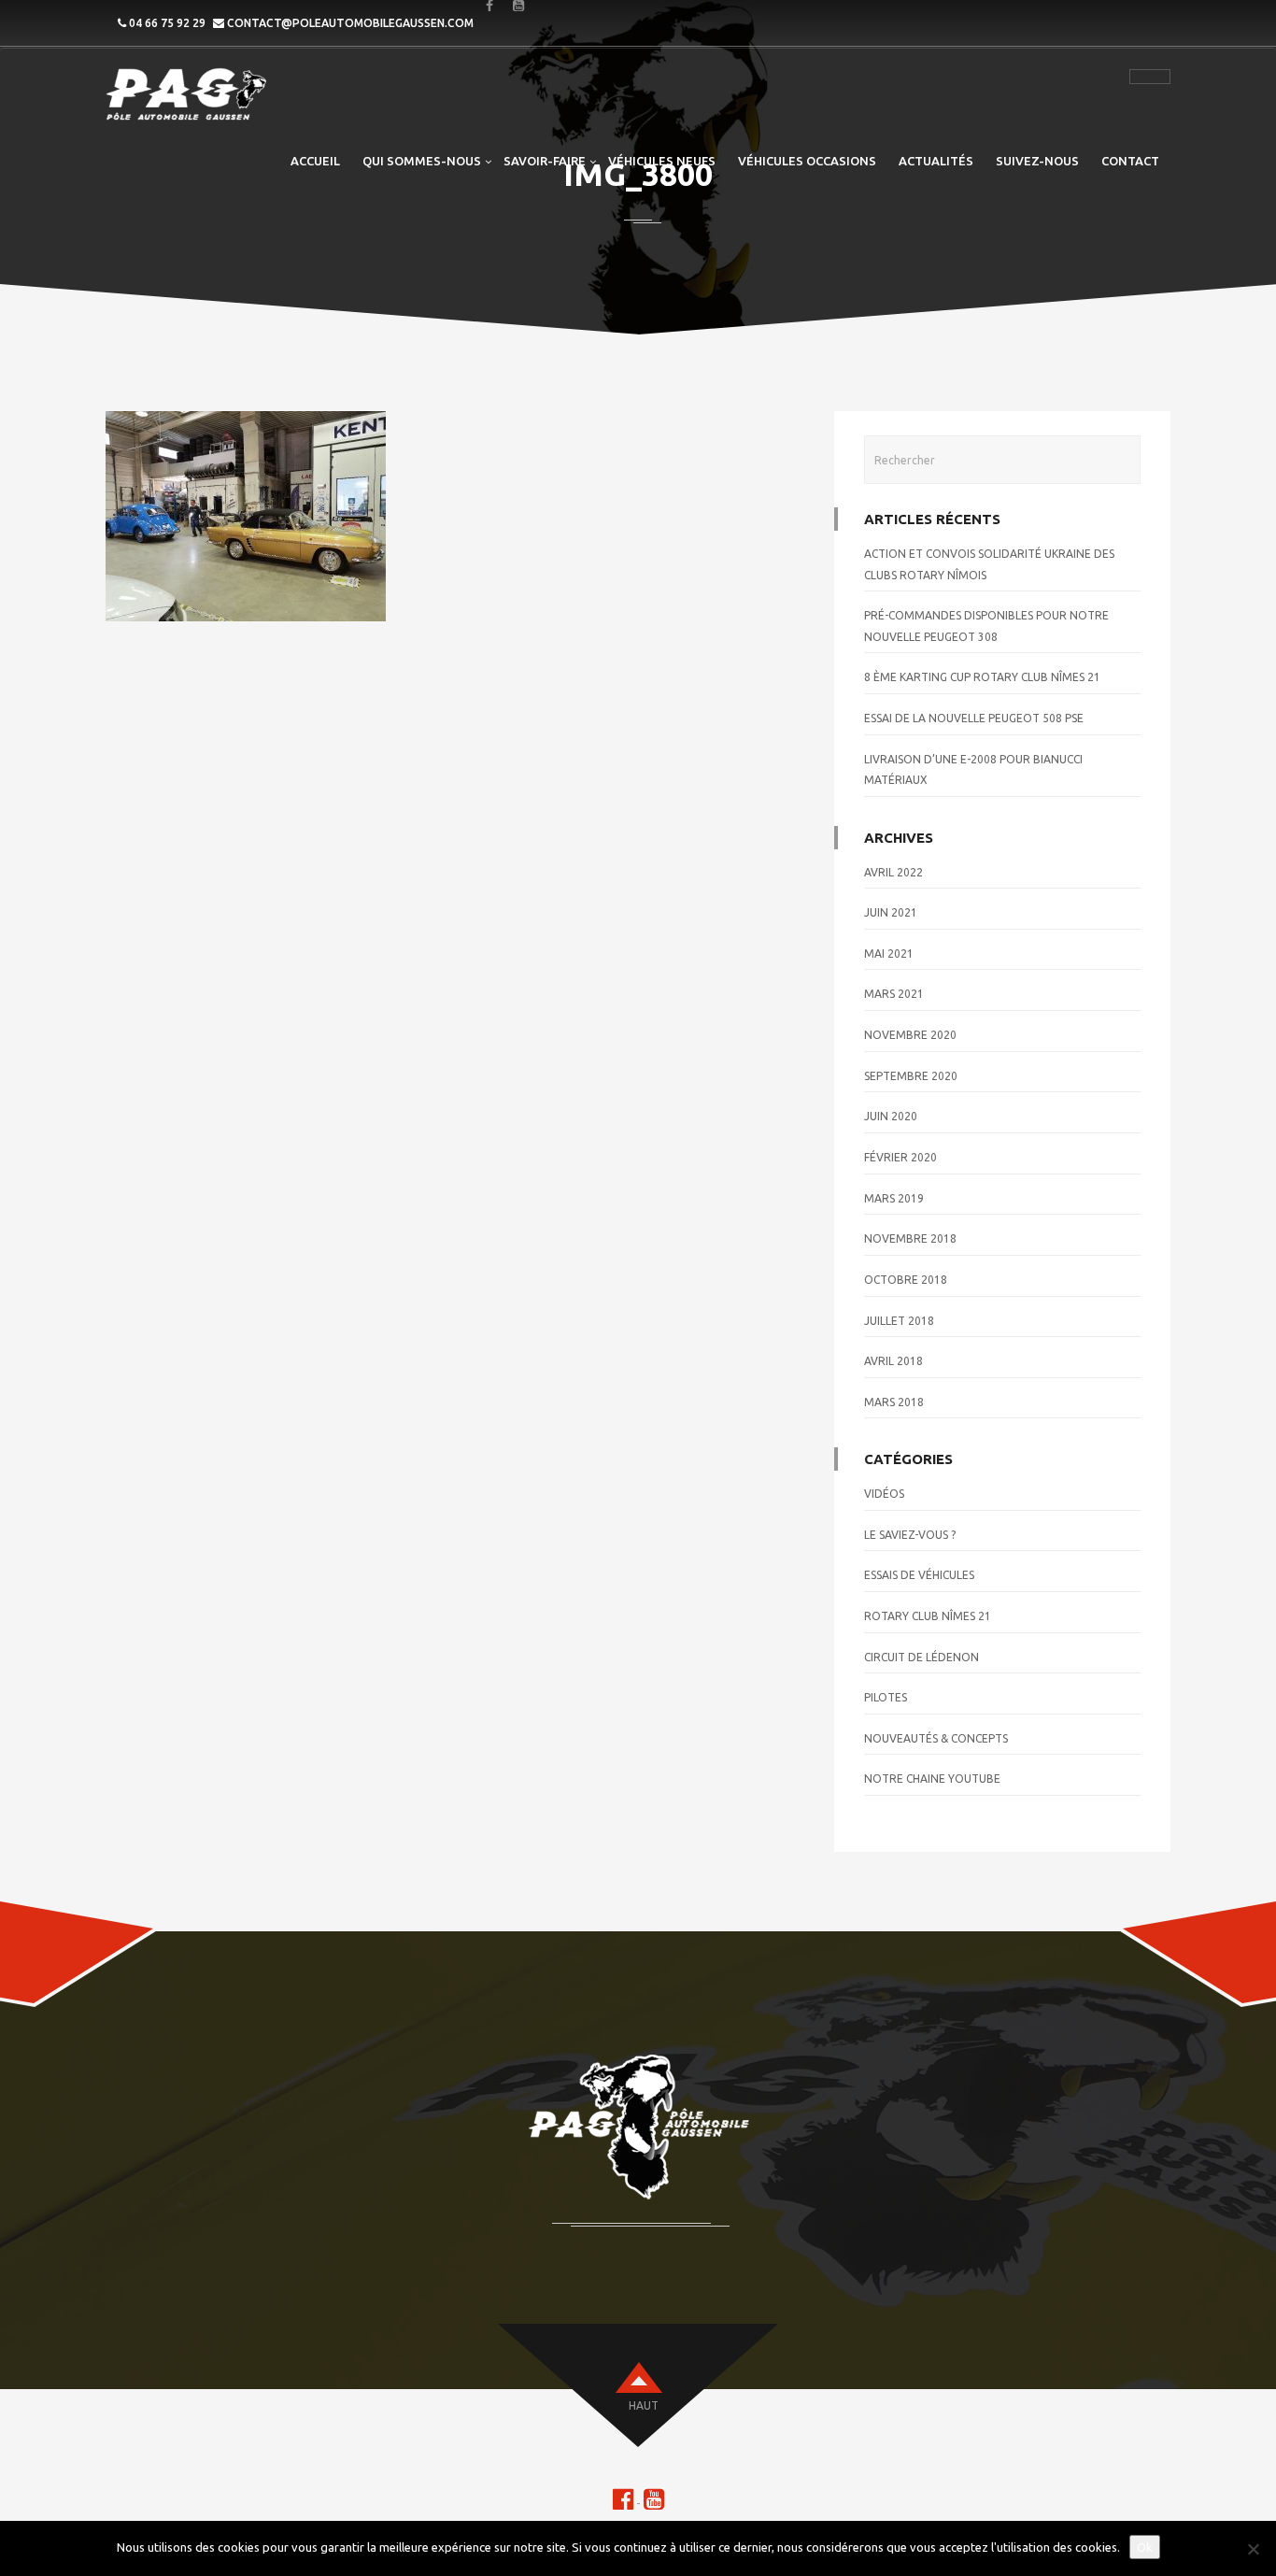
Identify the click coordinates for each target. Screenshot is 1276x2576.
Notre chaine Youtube (932, 1779)
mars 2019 (894, 1198)
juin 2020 (891, 1116)
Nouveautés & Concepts (936, 1738)
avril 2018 (893, 1361)
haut (644, 2405)
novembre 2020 (910, 1035)
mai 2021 (889, 954)
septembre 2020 (911, 1076)
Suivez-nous (1037, 161)
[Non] (1253, 2549)
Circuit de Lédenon (922, 1657)
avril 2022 (893, 872)
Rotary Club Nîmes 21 (928, 1616)
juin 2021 (891, 912)
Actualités (936, 161)
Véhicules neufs (662, 161)
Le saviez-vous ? (910, 1535)
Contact (1130, 161)
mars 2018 (894, 1402)
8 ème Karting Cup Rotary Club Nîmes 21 (982, 677)
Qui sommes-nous (422, 161)
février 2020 (900, 1157)
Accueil (315, 161)
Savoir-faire (545, 161)
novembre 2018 (910, 1238)
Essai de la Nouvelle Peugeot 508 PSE (974, 718)
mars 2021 (894, 994)
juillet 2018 (899, 1321)
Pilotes (886, 1697)
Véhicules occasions (807, 161)
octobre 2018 (906, 1280)
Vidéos (884, 1494)
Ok (1145, 2547)
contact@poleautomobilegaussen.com (350, 23)
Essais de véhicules (919, 1575)
